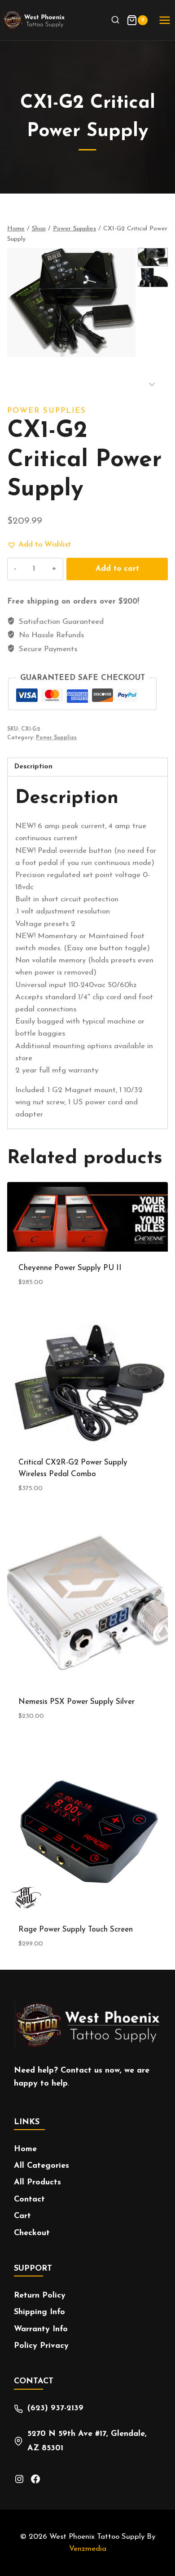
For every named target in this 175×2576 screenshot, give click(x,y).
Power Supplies (47, 411)
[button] (153, 278)
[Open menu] (164, 20)
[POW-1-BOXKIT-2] (71, 303)
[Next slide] (152, 384)
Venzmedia (88, 2549)
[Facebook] (35, 2479)
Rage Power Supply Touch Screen (76, 1930)
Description (33, 767)
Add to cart (117, 569)
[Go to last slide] (152, 253)
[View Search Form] (116, 20)
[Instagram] (19, 2479)
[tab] (87, 767)
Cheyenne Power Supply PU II (70, 1268)
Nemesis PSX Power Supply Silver (77, 1702)
